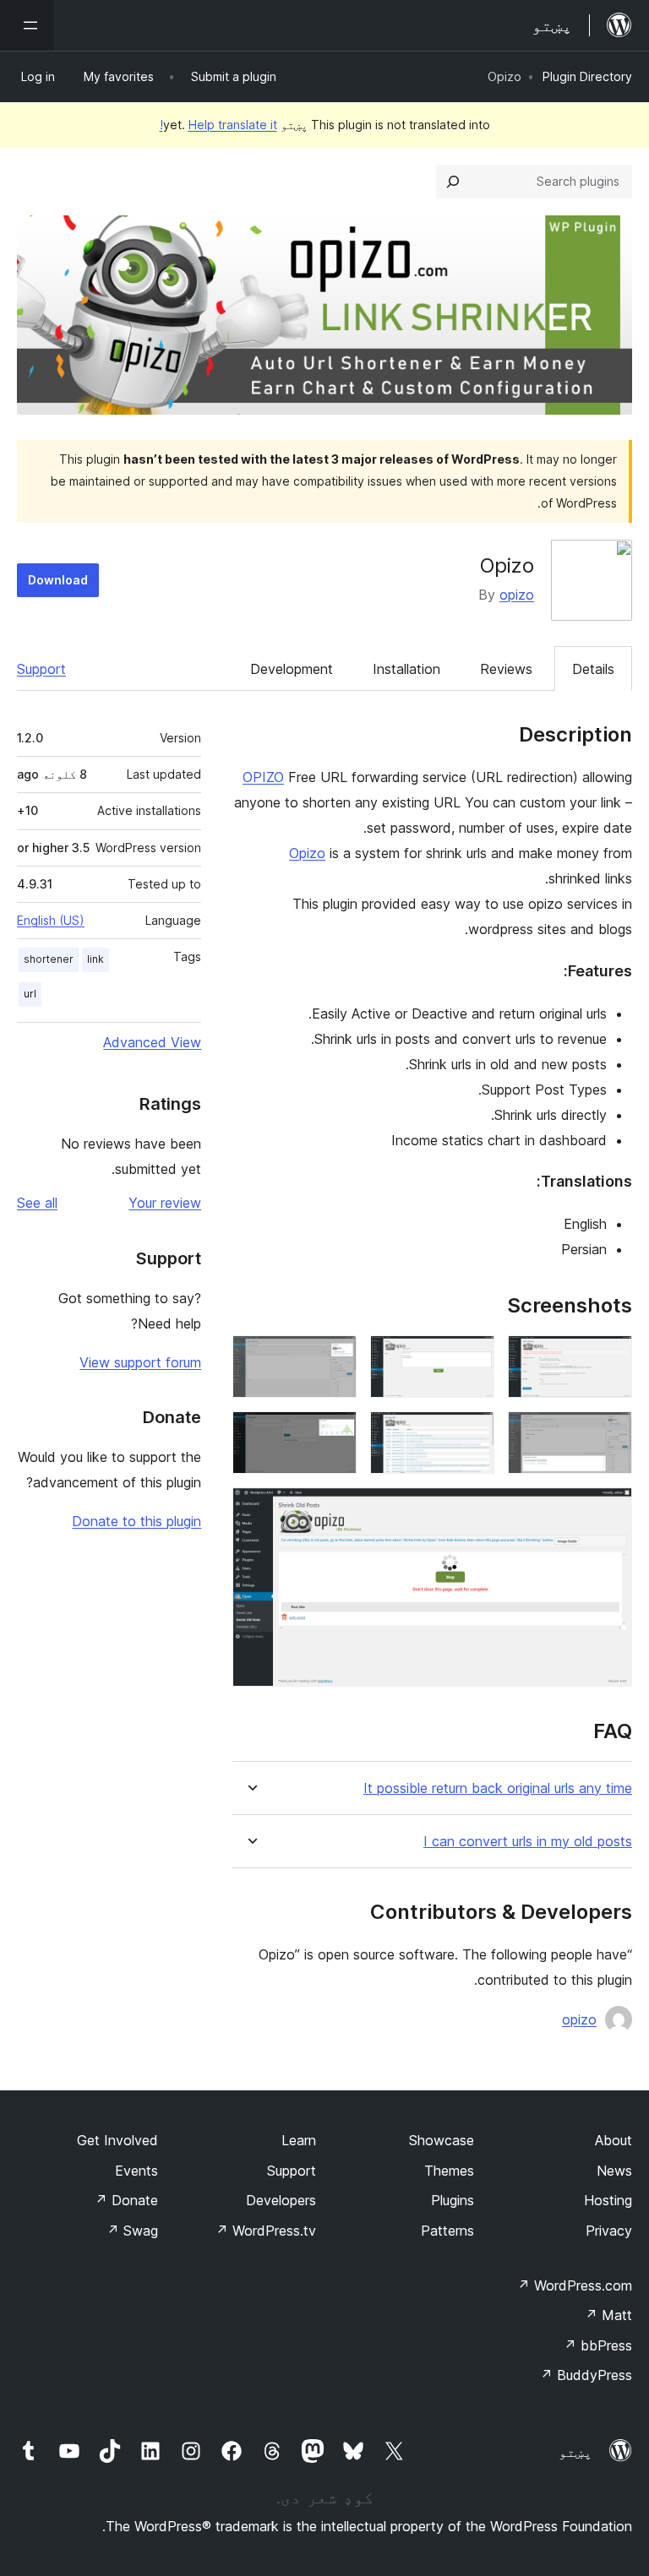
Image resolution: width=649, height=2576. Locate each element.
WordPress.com (575, 2285)
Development (292, 669)
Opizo (307, 853)
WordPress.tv (266, 2231)
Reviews (506, 669)
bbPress (598, 2345)
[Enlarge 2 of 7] (472, 1358)
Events (136, 2171)
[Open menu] (27, 25)
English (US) (51, 920)
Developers (281, 2200)
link (95, 959)
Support (41, 669)
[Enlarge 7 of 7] (609, 1510)
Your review (165, 1203)
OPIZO (263, 777)
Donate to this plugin (136, 1521)
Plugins (453, 2200)
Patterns (447, 2231)
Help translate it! (218, 125)
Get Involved (117, 2140)
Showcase (442, 2140)
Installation (406, 669)
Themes (449, 2171)
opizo (517, 595)
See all (37, 1203)
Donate (126, 2200)
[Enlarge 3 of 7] (334, 1358)
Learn (299, 2140)
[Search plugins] (453, 182)
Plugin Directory (587, 76)
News (614, 2171)
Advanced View (152, 1042)
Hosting (608, 2200)
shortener (49, 959)
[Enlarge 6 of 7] (334, 1434)
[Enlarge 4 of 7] (609, 1434)
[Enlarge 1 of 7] (609, 1358)
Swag (132, 2231)
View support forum (140, 1362)
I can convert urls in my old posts (528, 1842)
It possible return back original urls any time (498, 1788)
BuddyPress (586, 2375)
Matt (608, 2315)
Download (58, 580)
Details (593, 669)
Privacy (609, 2231)
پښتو (575, 2452)
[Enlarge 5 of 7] (472, 1434)
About (614, 2140)
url (30, 994)
